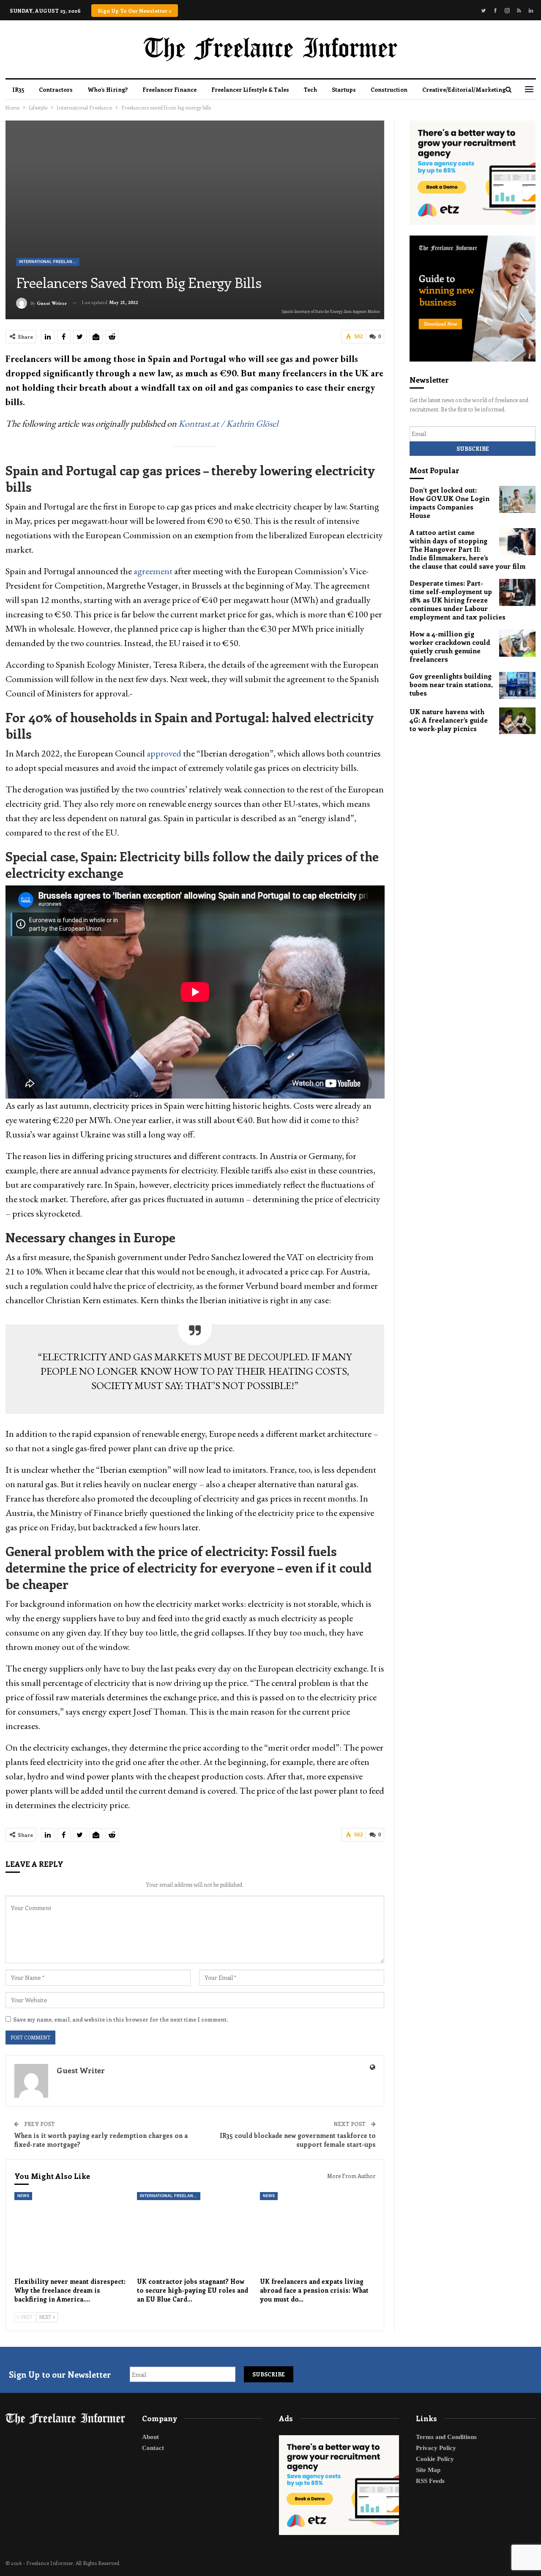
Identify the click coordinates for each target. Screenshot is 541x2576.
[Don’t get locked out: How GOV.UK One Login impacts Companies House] (517, 499)
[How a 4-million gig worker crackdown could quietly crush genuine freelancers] (517, 643)
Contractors (56, 89)
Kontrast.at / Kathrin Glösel (228, 423)
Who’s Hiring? (108, 89)
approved (164, 753)
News (23, 2196)
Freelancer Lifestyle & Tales (250, 89)
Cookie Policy (435, 2459)
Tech (310, 89)
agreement (153, 571)
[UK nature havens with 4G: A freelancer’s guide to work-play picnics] (517, 721)
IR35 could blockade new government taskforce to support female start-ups (298, 2140)
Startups (344, 89)
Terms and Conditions (446, 2437)
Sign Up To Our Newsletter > (135, 11)
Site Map (428, 2470)
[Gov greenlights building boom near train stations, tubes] (517, 685)
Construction (389, 89)
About (150, 2437)
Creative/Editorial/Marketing (464, 89)
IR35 (18, 89)
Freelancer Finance (169, 89)
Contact (153, 2448)
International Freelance (48, 262)
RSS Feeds (430, 2481)
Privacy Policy (436, 2448)
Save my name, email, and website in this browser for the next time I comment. (120, 2019)
